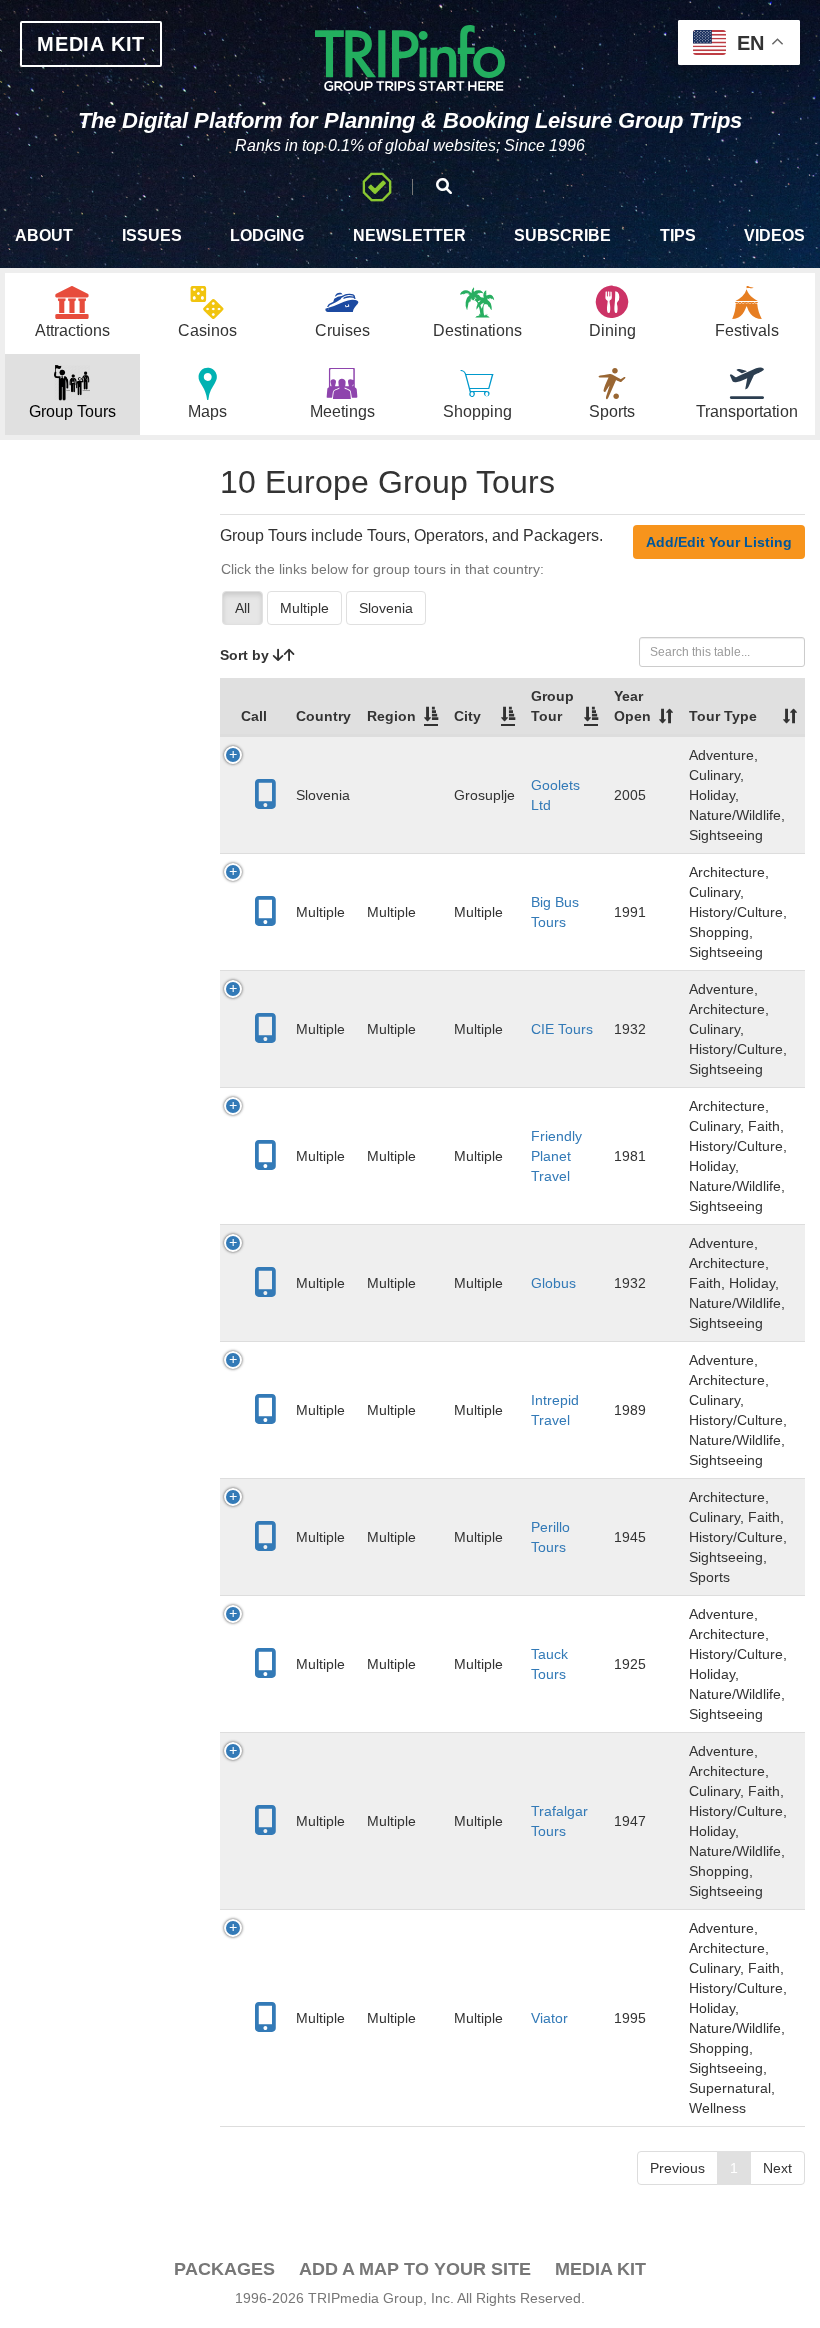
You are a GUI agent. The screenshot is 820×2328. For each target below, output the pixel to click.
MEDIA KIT (91, 44)
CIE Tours (562, 1029)
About (44, 235)
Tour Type (723, 716)
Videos (774, 235)
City (467, 716)
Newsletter (409, 235)
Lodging (267, 235)
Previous (677, 2168)
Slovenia (386, 608)
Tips (678, 235)
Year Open (632, 706)
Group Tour (552, 706)
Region (391, 716)
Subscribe (562, 235)
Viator (549, 2018)
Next (777, 2168)
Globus (553, 1283)
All (242, 608)
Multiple (304, 608)
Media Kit (600, 2269)
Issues (152, 235)
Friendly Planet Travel (556, 1156)
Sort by (246, 655)
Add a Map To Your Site (415, 2269)
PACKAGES (224, 2269)
